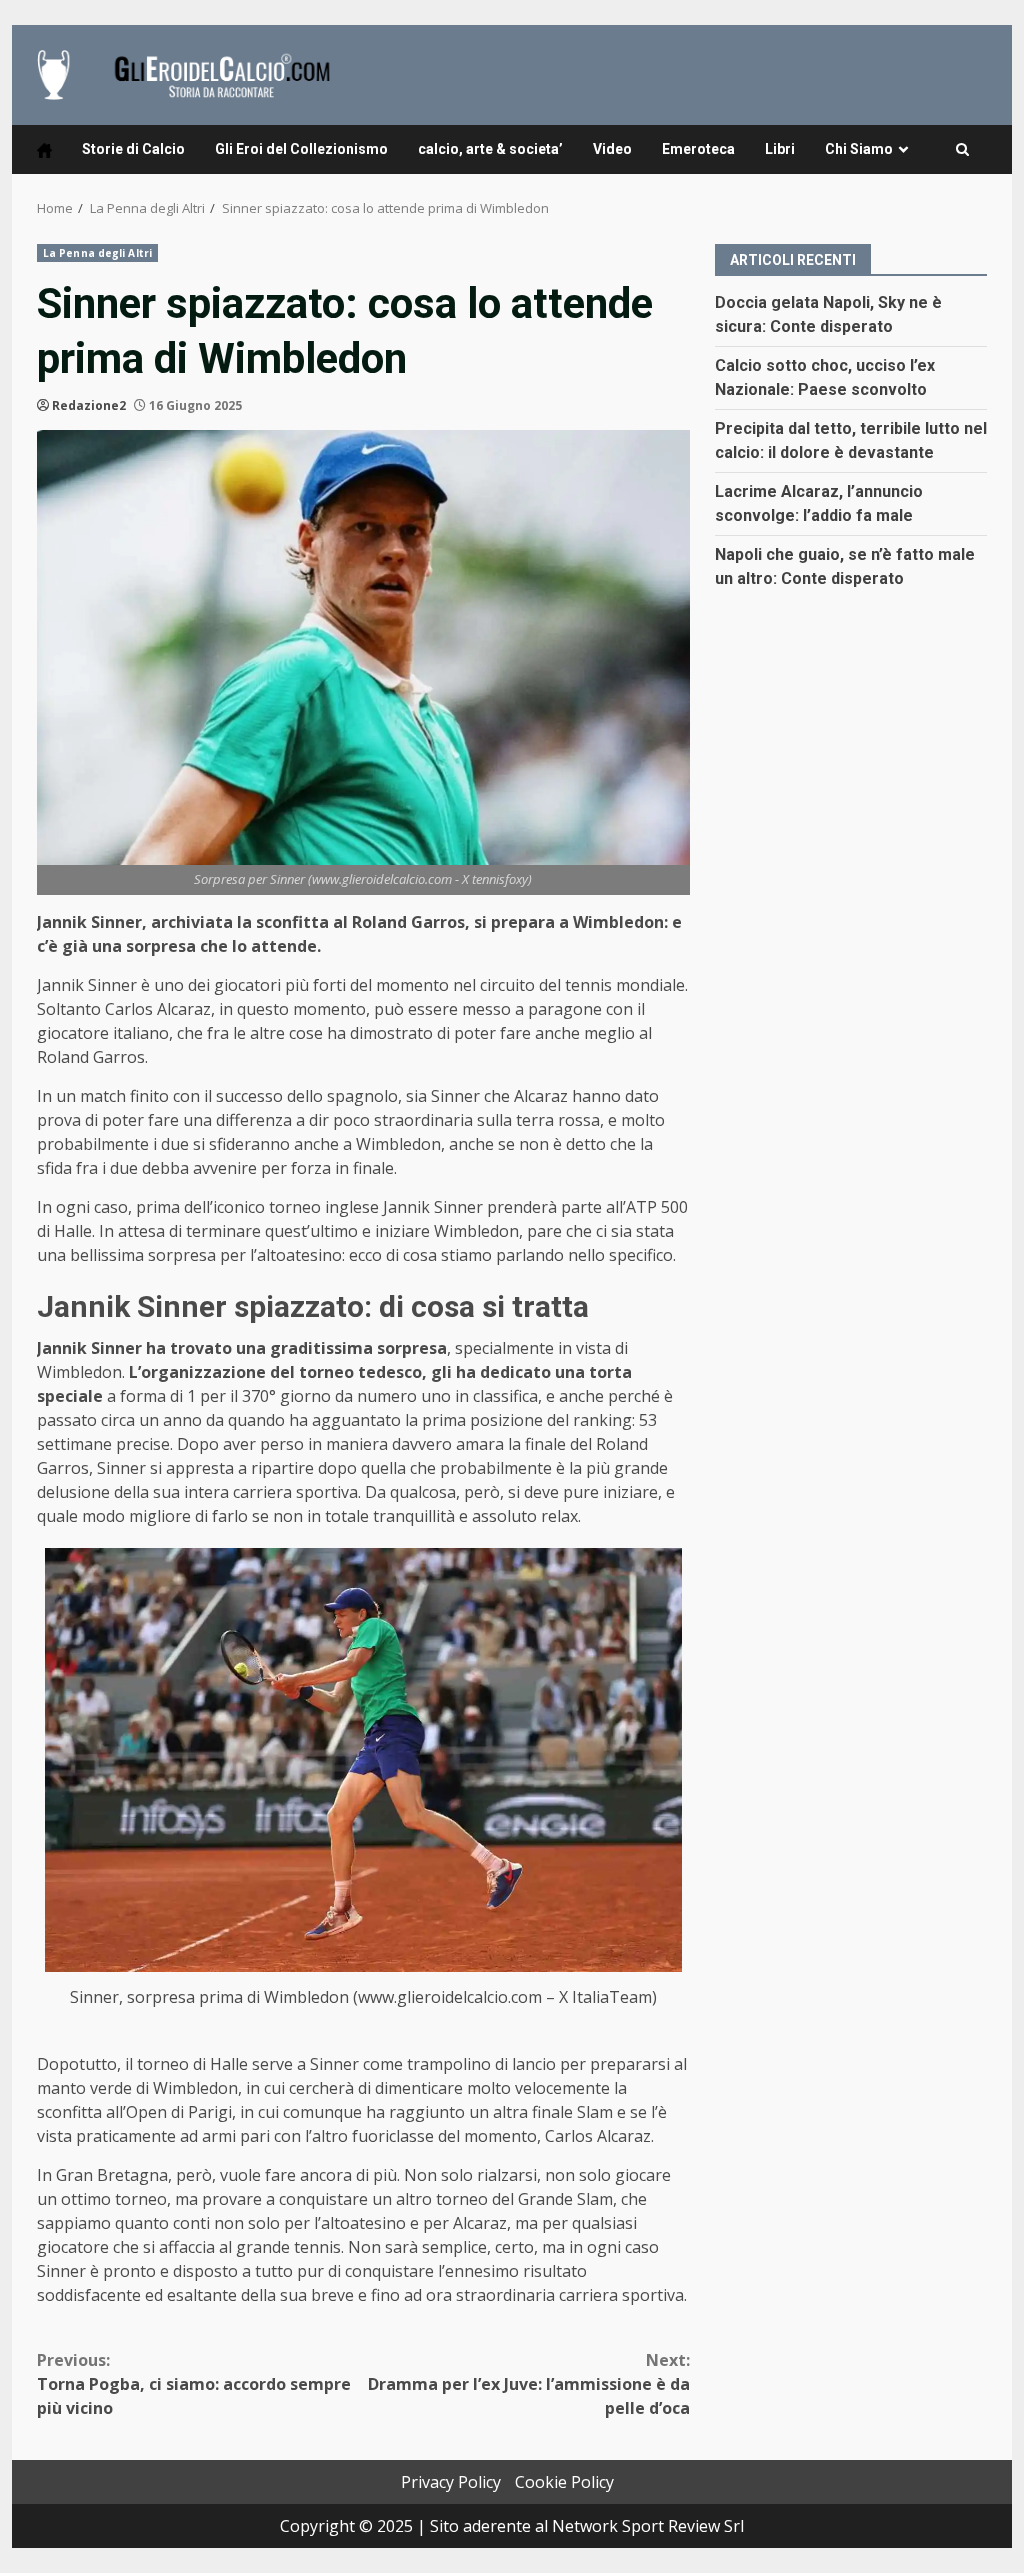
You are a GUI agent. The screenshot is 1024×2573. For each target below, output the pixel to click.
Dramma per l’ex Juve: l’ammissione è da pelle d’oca (528, 2384)
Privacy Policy (451, 2482)
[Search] (962, 150)
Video (612, 149)
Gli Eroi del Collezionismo (301, 149)
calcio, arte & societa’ (490, 149)
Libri (780, 149)
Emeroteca (698, 149)
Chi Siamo (859, 149)
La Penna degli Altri (97, 253)
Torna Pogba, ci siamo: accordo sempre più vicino (194, 2384)
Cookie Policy (564, 2482)
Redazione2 (89, 405)
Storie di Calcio (133, 149)
